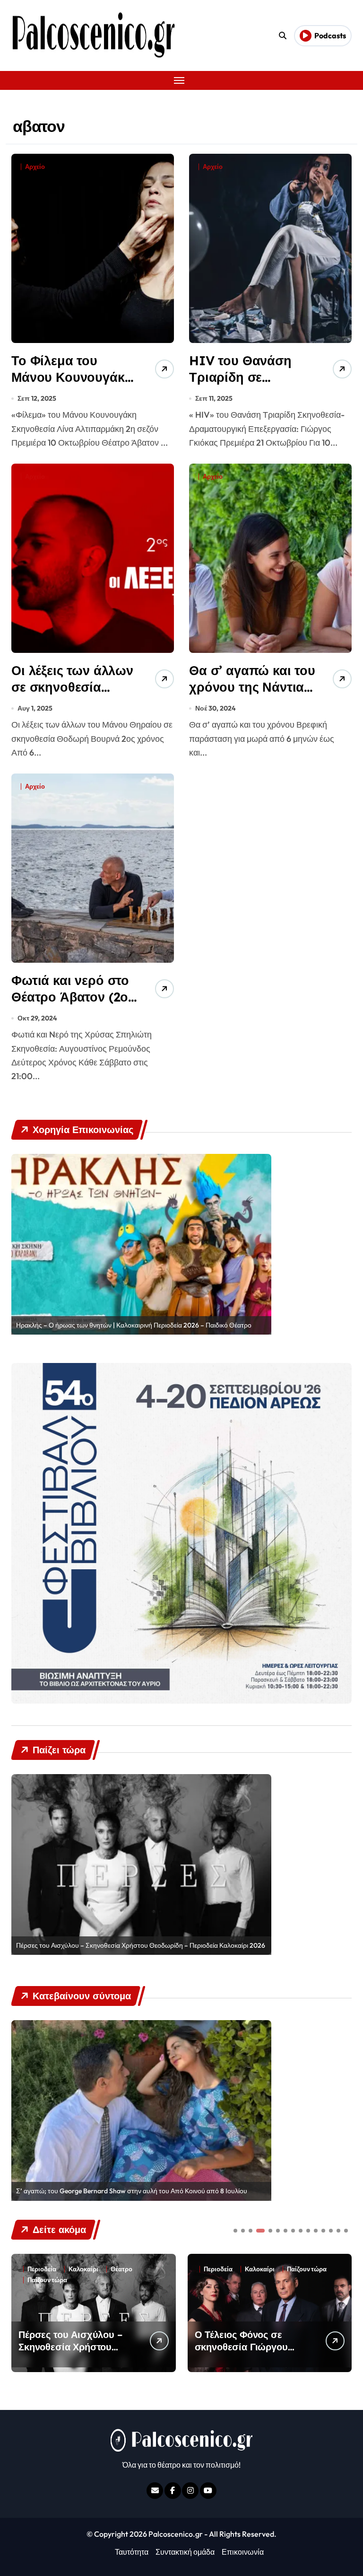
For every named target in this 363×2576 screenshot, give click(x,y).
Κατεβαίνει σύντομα (275, 2269)
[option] (141, 1244)
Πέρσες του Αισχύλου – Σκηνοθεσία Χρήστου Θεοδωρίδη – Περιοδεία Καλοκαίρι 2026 (141, 1945)
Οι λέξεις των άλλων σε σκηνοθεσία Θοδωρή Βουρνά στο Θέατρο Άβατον (72, 695)
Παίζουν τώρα (130, 2269)
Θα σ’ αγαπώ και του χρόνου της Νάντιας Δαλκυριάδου (252, 687)
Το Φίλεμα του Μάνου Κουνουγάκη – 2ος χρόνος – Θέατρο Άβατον (72, 385)
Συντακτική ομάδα (185, 2552)
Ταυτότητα (132, 2552)
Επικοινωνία (243, 2552)
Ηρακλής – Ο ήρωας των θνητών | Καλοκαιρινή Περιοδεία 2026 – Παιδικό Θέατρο (134, 1325)
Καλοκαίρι (83, 2269)
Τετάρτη (267, 2280)
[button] (342, 2312)
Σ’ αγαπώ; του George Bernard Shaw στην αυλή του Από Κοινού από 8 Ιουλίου (132, 2191)
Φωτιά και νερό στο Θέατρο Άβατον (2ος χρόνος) (73, 997)
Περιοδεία (42, 2269)
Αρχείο (35, 167)
